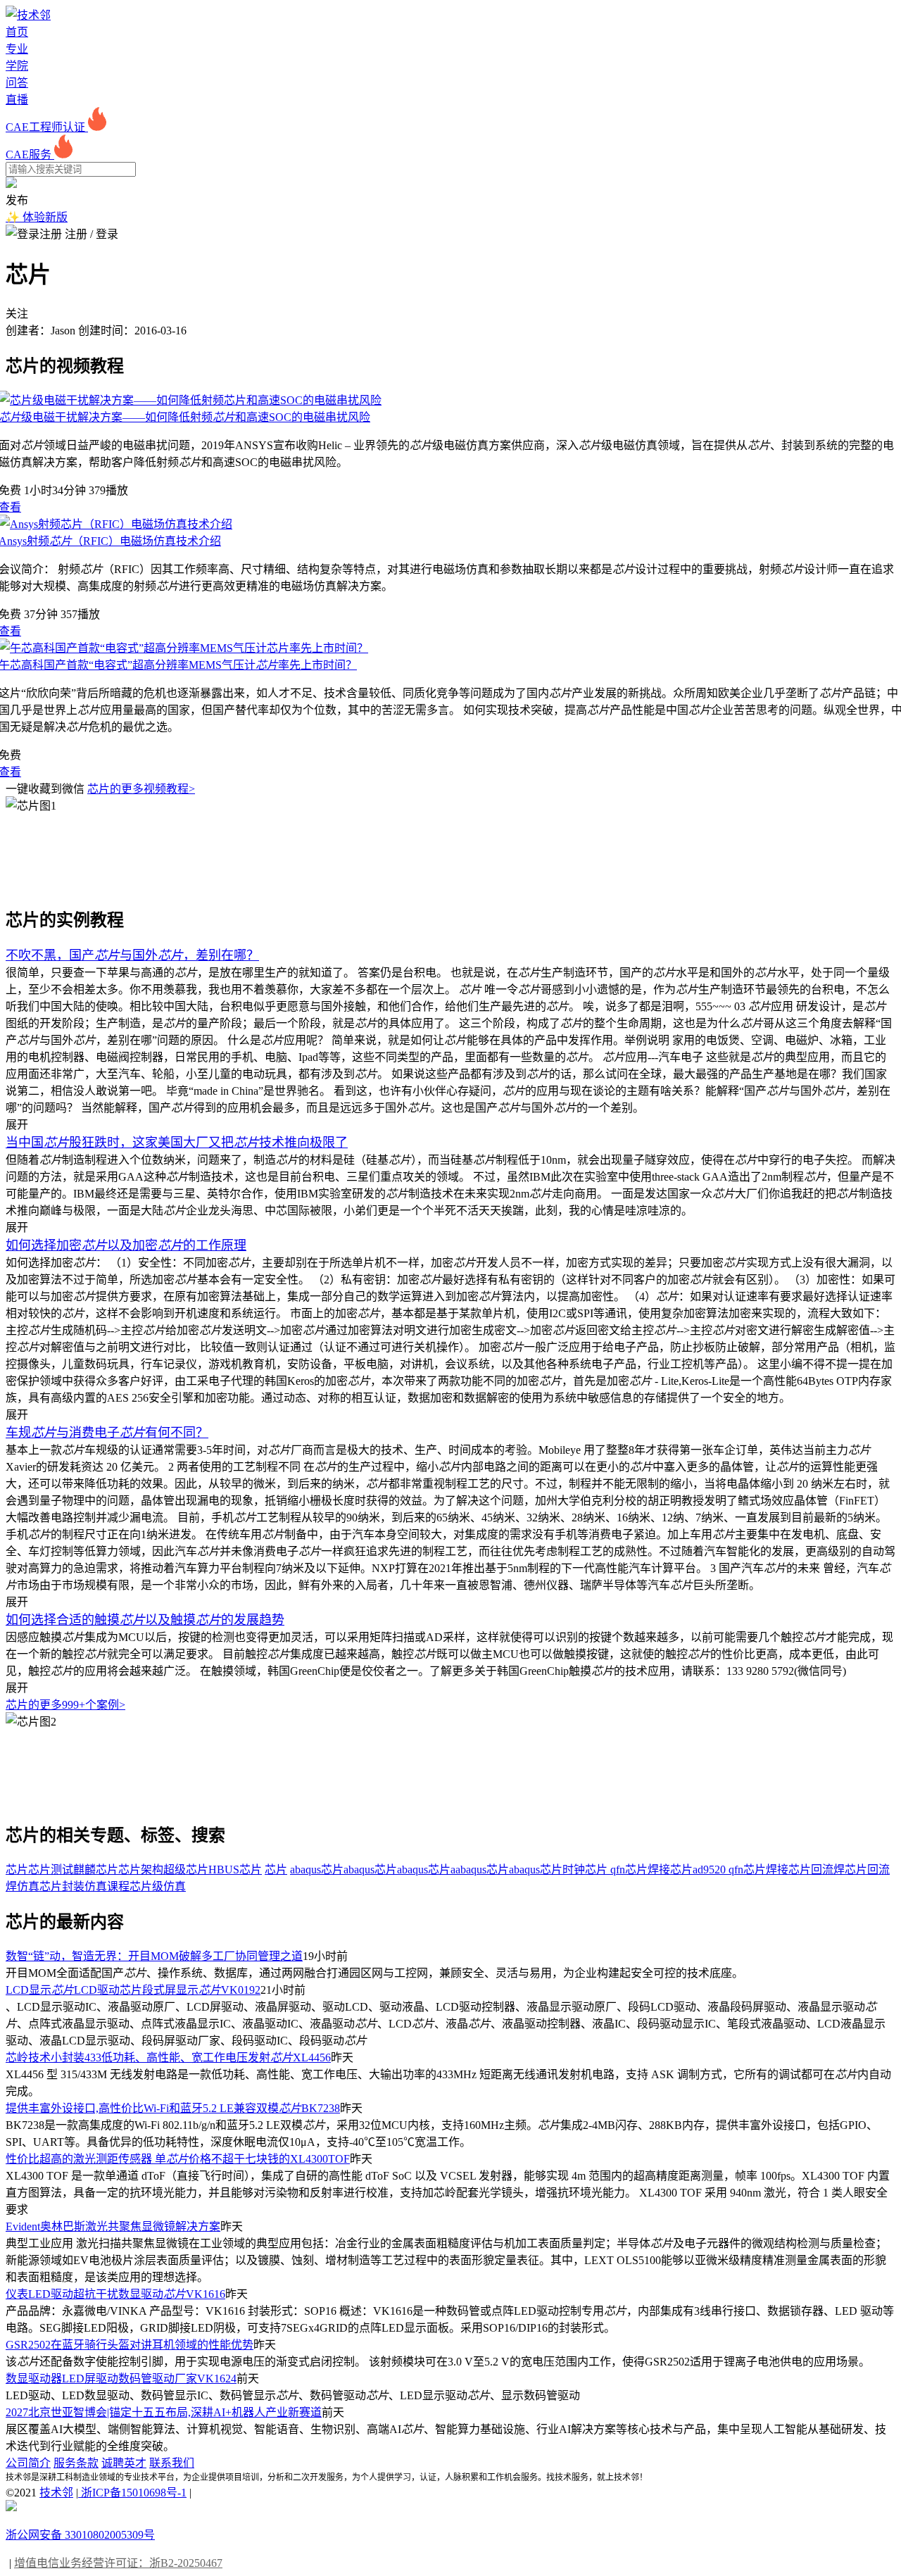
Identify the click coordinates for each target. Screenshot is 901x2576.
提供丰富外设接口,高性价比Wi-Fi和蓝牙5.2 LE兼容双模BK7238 (173, 2108)
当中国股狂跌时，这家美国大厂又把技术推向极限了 (177, 1143)
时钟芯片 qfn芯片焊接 (616, 1870)
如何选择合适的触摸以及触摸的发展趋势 (145, 1620)
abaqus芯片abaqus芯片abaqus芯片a (373, 1870)
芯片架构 (141, 1870)
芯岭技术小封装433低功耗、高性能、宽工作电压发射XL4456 (168, 2057)
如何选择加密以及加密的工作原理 (126, 1245)
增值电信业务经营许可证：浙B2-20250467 (118, 2563)
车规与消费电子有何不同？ (107, 1433)
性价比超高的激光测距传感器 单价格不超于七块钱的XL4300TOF (178, 2159)
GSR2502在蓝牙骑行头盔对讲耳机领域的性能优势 (130, 2345)
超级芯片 (186, 1870)
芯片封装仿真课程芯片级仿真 (113, 1886)
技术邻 (56, 2493)
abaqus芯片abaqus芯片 (509, 1870)
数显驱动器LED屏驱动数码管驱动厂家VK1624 (121, 2379)
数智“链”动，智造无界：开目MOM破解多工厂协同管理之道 (154, 1956)
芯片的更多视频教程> (141, 789)
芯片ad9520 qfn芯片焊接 (729, 1870)
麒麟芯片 (96, 1870)
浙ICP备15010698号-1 (132, 2493)
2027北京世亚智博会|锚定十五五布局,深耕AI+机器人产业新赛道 (164, 2412)
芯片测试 (51, 1870)
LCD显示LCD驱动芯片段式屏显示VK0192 (133, 1990)
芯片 (17, 1870)
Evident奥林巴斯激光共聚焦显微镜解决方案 (113, 2226)
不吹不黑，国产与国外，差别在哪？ (132, 955)
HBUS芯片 (235, 1870)
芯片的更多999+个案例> (65, 1705)
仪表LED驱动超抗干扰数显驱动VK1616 (115, 2294)
